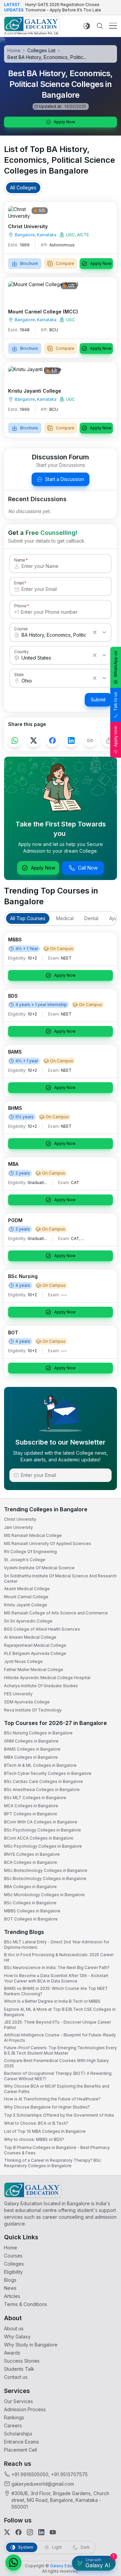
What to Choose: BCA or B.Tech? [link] (36, 2123)
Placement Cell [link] (21, 2450)
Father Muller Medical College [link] (34, 1670)
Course (21, 629)
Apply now (115, 736)
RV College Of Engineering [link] (30, 1552)
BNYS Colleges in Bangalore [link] (32, 1854)
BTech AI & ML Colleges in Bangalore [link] (40, 1765)
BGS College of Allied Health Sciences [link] (42, 1629)
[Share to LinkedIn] (71, 740)
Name (19, 560)
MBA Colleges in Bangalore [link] (31, 1757)
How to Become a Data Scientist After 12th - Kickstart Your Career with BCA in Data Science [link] (56, 1978)
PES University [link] (18, 1694)
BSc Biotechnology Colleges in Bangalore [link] (45, 1878)
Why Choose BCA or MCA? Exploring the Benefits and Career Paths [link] (57, 2089)
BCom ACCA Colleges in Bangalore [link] (39, 1838)
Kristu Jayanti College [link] (26, 1605)
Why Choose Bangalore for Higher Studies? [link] (47, 2107)
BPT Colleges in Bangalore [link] (31, 1814)
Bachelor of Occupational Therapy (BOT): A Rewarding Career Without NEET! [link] (58, 2076)
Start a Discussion (65, 479)
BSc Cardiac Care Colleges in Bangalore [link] (44, 1781)
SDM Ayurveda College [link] (27, 1702)
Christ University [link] (20, 1519)
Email (19, 583)
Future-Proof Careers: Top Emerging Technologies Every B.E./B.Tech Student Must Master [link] (61, 2050)
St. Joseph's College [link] (25, 1560)
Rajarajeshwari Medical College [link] (35, 1645)
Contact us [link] (16, 2377)
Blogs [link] (10, 2280)
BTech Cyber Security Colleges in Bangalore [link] (48, 1773)
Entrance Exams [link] (22, 2442)
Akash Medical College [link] (27, 1589)
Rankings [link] (14, 2417)
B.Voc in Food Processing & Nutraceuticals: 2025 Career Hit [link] (59, 1957)
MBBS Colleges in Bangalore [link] (32, 1911)
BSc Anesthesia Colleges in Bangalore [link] (42, 1790)
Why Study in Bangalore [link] (31, 2345)
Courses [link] (13, 2256)
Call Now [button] (88, 868)
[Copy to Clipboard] (90, 740)
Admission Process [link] (25, 2409)
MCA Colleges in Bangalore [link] (31, 1806)
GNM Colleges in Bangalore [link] (31, 1741)
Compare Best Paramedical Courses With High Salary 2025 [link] (56, 2063)
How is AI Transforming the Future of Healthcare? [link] (52, 2099)
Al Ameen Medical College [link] (30, 1637)
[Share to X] (34, 740)
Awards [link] (12, 2353)
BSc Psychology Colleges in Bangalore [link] (43, 1830)
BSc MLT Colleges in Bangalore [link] (35, 1798)
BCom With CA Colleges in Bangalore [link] (41, 1822)
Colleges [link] (14, 2264)
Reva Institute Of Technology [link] (33, 1710)
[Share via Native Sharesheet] (109, 740)
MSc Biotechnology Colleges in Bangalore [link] (46, 1870)
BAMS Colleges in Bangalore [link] (32, 1749)
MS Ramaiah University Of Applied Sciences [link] (48, 1543)
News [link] (10, 2288)
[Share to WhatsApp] (15, 740)
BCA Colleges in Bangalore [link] (31, 1862)
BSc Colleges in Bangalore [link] (30, 1903)
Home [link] (11, 2248)
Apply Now (65, 122)
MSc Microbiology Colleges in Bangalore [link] (44, 1895)
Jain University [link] (18, 1527)
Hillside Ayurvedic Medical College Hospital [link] (47, 1678)
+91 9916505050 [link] (30, 2474)
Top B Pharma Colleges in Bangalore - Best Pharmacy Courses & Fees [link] (57, 2150)
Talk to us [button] (115, 702)
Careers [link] (13, 2426)
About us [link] (14, 2328)
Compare (65, 263)
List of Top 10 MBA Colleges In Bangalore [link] (45, 2131)
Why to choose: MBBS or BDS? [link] (34, 2139)
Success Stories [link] (22, 2361)
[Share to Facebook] (52, 740)
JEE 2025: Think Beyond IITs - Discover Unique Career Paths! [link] (57, 2025)
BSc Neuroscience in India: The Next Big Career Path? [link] (57, 1967)
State (19, 674)
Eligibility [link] (13, 2272)
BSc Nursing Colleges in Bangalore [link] (38, 1733)
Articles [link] (12, 2296)
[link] (32, 26)
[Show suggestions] (104, 632)
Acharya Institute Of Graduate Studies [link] (41, 1686)
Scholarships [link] (18, 2434)
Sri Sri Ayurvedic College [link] (28, 1621)
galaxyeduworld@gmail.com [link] (43, 2484)
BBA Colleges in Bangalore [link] (30, 1887)
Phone (20, 606)
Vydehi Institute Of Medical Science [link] (39, 1568)
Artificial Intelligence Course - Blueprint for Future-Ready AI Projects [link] (60, 2038)
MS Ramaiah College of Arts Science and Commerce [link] (56, 1613)
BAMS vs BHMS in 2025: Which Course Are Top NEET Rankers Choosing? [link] (56, 1991)
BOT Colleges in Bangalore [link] (31, 1919)
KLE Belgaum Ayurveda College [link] (35, 1653)
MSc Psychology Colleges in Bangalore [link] (43, 1846)
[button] (13, 2563)
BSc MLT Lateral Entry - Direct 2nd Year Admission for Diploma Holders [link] (57, 1945)
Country (22, 651)
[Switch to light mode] (87, 26)
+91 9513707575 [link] (69, 2474)
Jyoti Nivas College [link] (23, 1661)
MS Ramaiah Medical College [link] (33, 1535)
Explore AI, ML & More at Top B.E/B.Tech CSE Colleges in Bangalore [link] (60, 2012)
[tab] (23, 188)
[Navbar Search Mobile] (100, 26)
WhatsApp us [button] (115, 664)
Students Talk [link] (19, 2369)
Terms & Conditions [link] (26, 2304)
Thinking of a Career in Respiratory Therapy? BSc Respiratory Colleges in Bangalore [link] (53, 2163)
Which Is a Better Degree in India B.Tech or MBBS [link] (52, 2001)
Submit (98, 700)
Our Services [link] (18, 2401)
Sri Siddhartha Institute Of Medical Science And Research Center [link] (60, 1579)
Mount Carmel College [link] (26, 1597)
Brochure (29, 263)
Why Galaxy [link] (17, 2337)
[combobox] (54, 635)
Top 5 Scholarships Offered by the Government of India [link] (59, 2115)
